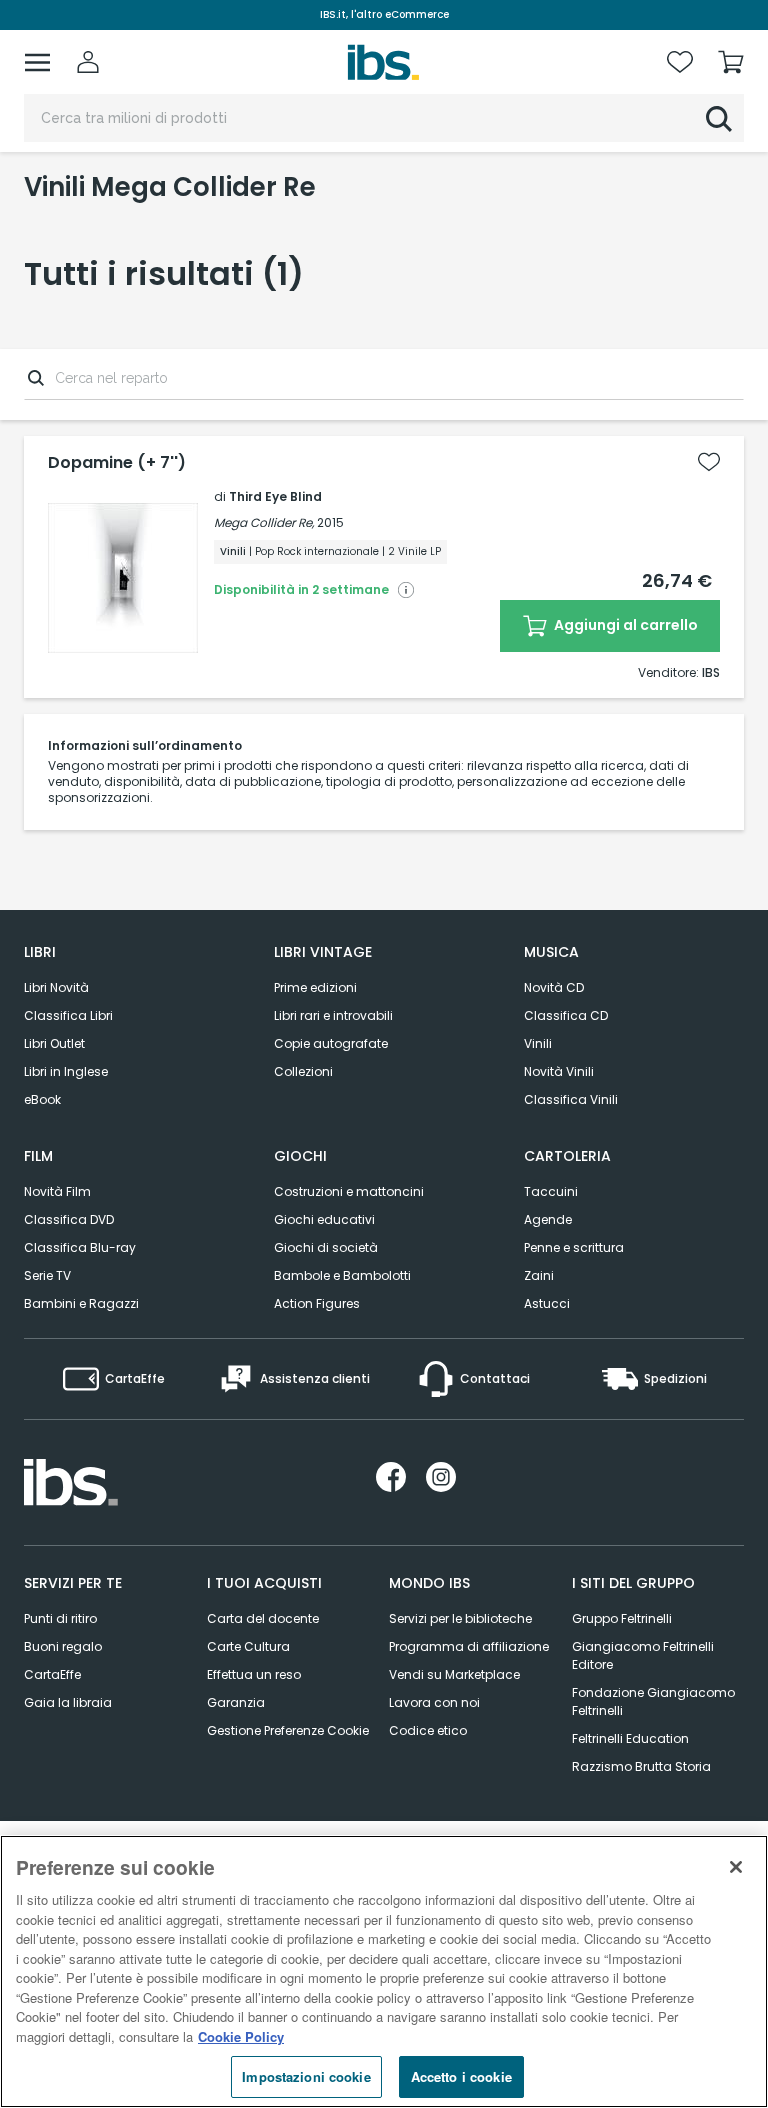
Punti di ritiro (60, 1618)
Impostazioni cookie (306, 2076)
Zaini (539, 1275)
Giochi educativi (324, 1219)
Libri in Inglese (66, 1071)
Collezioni (303, 1071)
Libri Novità (56, 987)
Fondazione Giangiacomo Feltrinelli (653, 1701)
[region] (384, 1971)
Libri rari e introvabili (333, 1015)
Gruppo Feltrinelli (622, 1618)
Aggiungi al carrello (624, 625)
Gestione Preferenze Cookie (288, 1730)
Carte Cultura (248, 1646)
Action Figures (317, 1303)
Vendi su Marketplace (454, 1674)
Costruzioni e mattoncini (349, 1191)
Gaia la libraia (68, 1702)
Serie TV (47, 1275)
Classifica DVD (69, 1219)
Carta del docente (263, 1618)
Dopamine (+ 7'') (117, 463)
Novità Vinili (559, 1071)
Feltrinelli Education (630, 1738)
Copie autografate (331, 1043)
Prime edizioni (315, 987)
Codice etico (428, 1730)
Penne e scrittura (574, 1247)
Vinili (538, 1043)
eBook (42, 1099)
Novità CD (554, 987)
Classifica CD (566, 1015)
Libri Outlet (54, 1043)
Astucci (547, 1303)
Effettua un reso (254, 1674)
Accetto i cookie (461, 2076)
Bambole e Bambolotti (342, 1275)
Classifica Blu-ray (80, 1247)
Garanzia (236, 1702)
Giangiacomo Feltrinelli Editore (643, 1655)
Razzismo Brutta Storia (641, 1766)
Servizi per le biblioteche (460, 1618)
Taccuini (551, 1191)
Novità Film (57, 1191)
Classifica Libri (68, 1015)
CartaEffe (52, 1674)
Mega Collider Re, (264, 522)
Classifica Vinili (571, 1099)
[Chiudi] (736, 1867)
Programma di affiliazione (469, 1646)
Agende (548, 1219)
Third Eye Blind (275, 496)
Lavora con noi (434, 1702)
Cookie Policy (241, 2036)
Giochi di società (326, 1247)
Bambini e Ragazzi (81, 1303)
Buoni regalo (63, 1646)
